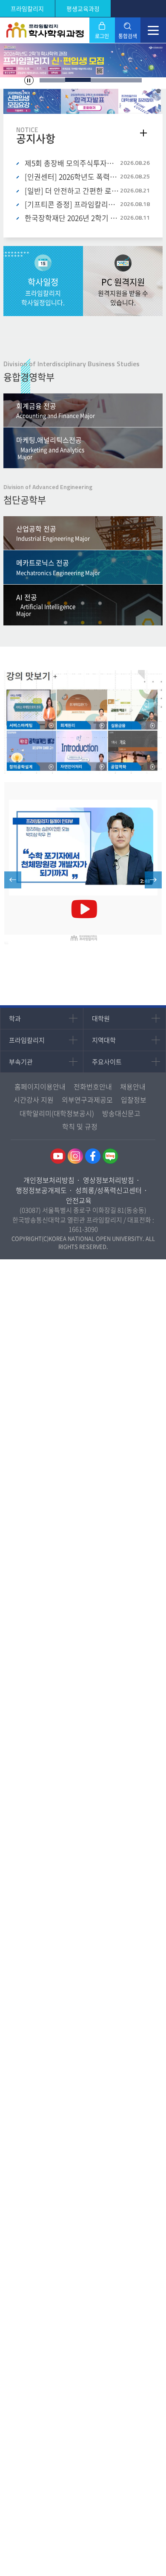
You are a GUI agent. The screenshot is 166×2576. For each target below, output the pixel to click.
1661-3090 (83, 1229)
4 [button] (129, 80)
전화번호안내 (93, 1086)
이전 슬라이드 (13, 880)
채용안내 (133, 1086)
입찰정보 (134, 1100)
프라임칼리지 (27, 8)
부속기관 (21, 1062)
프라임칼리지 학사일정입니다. (43, 292)
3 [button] (103, 80)
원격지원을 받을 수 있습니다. (123, 292)
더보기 (143, 133)
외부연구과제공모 (87, 1100)
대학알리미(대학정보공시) (57, 1113)
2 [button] (78, 80)
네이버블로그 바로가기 (110, 1156)
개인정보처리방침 (49, 1180)
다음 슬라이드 (153, 880)
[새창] (32, 102)
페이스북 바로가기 (93, 1156)
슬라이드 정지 (29, 80)
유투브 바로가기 (58, 1156)
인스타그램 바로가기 (75, 1156)
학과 (15, 1018)
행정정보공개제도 (41, 1190)
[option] (83, 60)
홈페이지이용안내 (40, 1086)
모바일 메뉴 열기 (153, 30)
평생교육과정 (83, 8)
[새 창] (83, 864)
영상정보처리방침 (109, 1180)
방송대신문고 (121, 1113)
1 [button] (52, 80)
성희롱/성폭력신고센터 (109, 1190)
